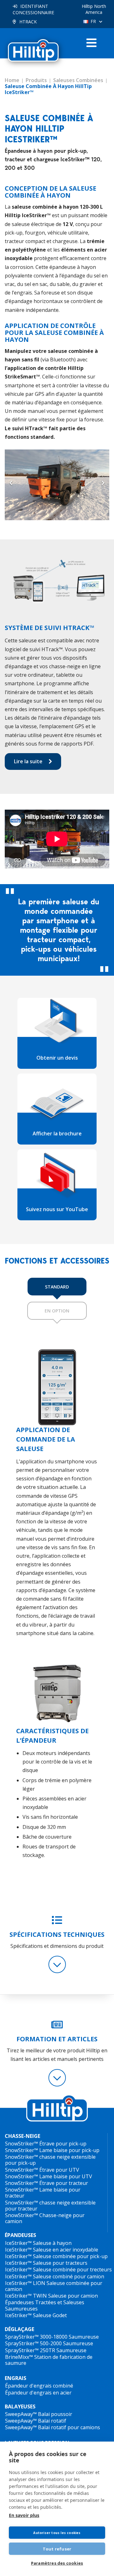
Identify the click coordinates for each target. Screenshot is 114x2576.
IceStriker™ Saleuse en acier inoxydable (52, 2250)
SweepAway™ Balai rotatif (36, 2421)
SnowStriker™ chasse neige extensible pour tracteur (50, 2206)
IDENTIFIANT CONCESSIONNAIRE (33, 9)
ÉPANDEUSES (20, 2235)
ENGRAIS (16, 2378)
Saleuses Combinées (78, 80)
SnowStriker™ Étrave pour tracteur (47, 2183)
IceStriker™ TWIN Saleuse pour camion (51, 2296)
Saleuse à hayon (52, 2243)
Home (12, 80)
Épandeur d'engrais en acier (38, 2393)
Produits (36, 80)
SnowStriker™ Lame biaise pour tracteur (43, 2193)
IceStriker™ (18, 2243)
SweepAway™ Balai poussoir (39, 2414)
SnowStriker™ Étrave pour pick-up (46, 2144)
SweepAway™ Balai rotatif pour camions (53, 2427)
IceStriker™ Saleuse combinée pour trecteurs (58, 2270)
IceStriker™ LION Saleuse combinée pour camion (54, 2286)
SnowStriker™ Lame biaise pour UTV (49, 2176)
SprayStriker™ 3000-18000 (36, 2337)
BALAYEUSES (20, 2407)
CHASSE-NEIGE (22, 2136)
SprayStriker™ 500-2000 (33, 2343)
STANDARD (57, 1287)
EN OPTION (57, 1311)
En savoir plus (24, 2515)
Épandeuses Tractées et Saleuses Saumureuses (45, 2305)
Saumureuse (84, 2337)
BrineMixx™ (19, 2357)
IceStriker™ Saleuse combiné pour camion (55, 2276)
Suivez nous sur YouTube (57, 1209)
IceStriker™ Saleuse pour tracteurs (46, 2263)
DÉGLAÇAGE (19, 2329)
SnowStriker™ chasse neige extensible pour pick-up (50, 2160)
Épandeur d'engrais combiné (39, 2386)
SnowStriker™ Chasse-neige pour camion (45, 2218)
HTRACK (28, 22)
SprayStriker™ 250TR (30, 2350)
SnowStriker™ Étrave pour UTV (42, 2170)
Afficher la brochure (57, 1133)
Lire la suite (28, 761)
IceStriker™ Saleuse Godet (36, 2315)
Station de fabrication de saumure (49, 2360)
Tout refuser (57, 2549)
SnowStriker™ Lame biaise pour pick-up (52, 2150)
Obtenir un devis (57, 1058)
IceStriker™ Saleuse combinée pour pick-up (56, 2256)
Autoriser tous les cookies (57, 2533)
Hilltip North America (94, 9)
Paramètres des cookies (57, 2563)
